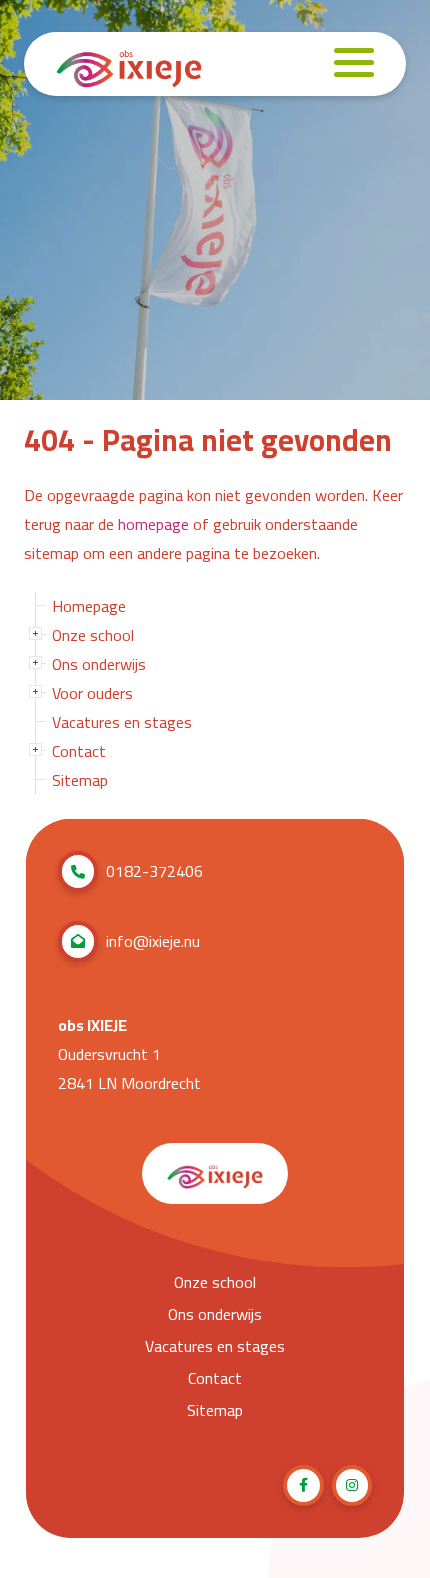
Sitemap (80, 780)
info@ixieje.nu (153, 941)
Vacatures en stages (122, 722)
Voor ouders (92, 693)
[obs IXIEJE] (129, 64)
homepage (153, 524)
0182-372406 (154, 871)
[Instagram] (352, 1485)
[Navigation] (354, 64)
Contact (79, 751)
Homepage (89, 606)
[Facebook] (303, 1485)
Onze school (93, 635)
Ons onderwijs (99, 664)
